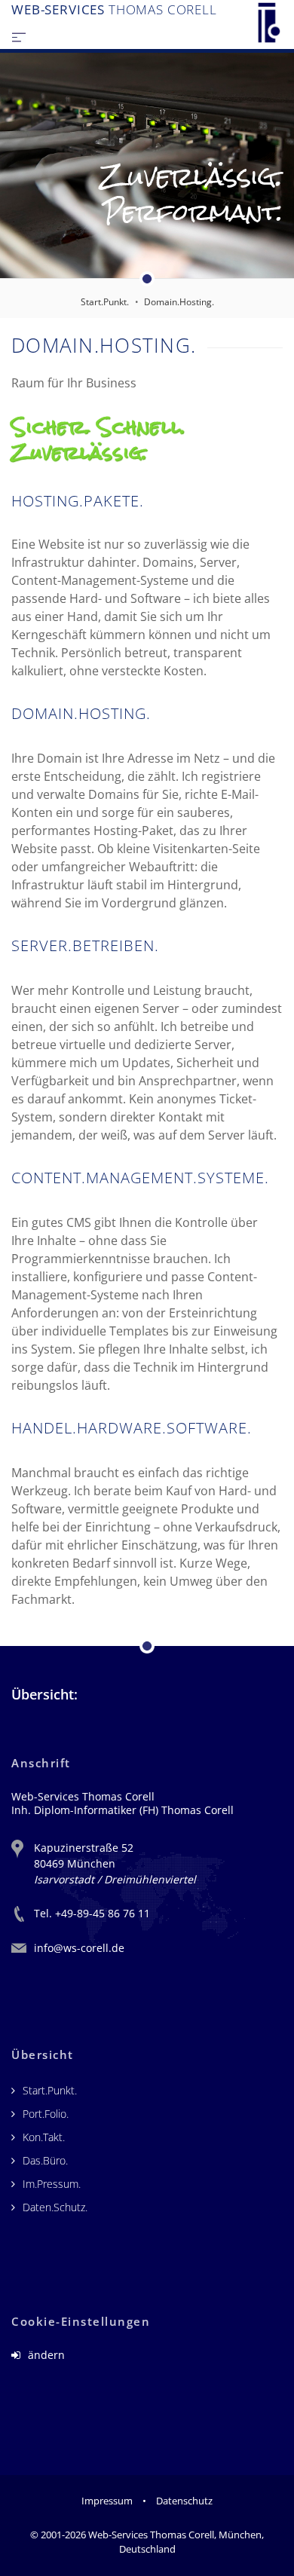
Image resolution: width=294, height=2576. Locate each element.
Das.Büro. (45, 2160)
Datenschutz (184, 2501)
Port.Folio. (46, 2114)
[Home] (269, 23)
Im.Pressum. (52, 2184)
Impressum (107, 2501)
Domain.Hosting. (179, 302)
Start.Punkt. (105, 302)
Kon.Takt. (44, 2137)
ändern (45, 2355)
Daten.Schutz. (55, 2207)
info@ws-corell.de (79, 1948)
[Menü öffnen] (19, 36)
